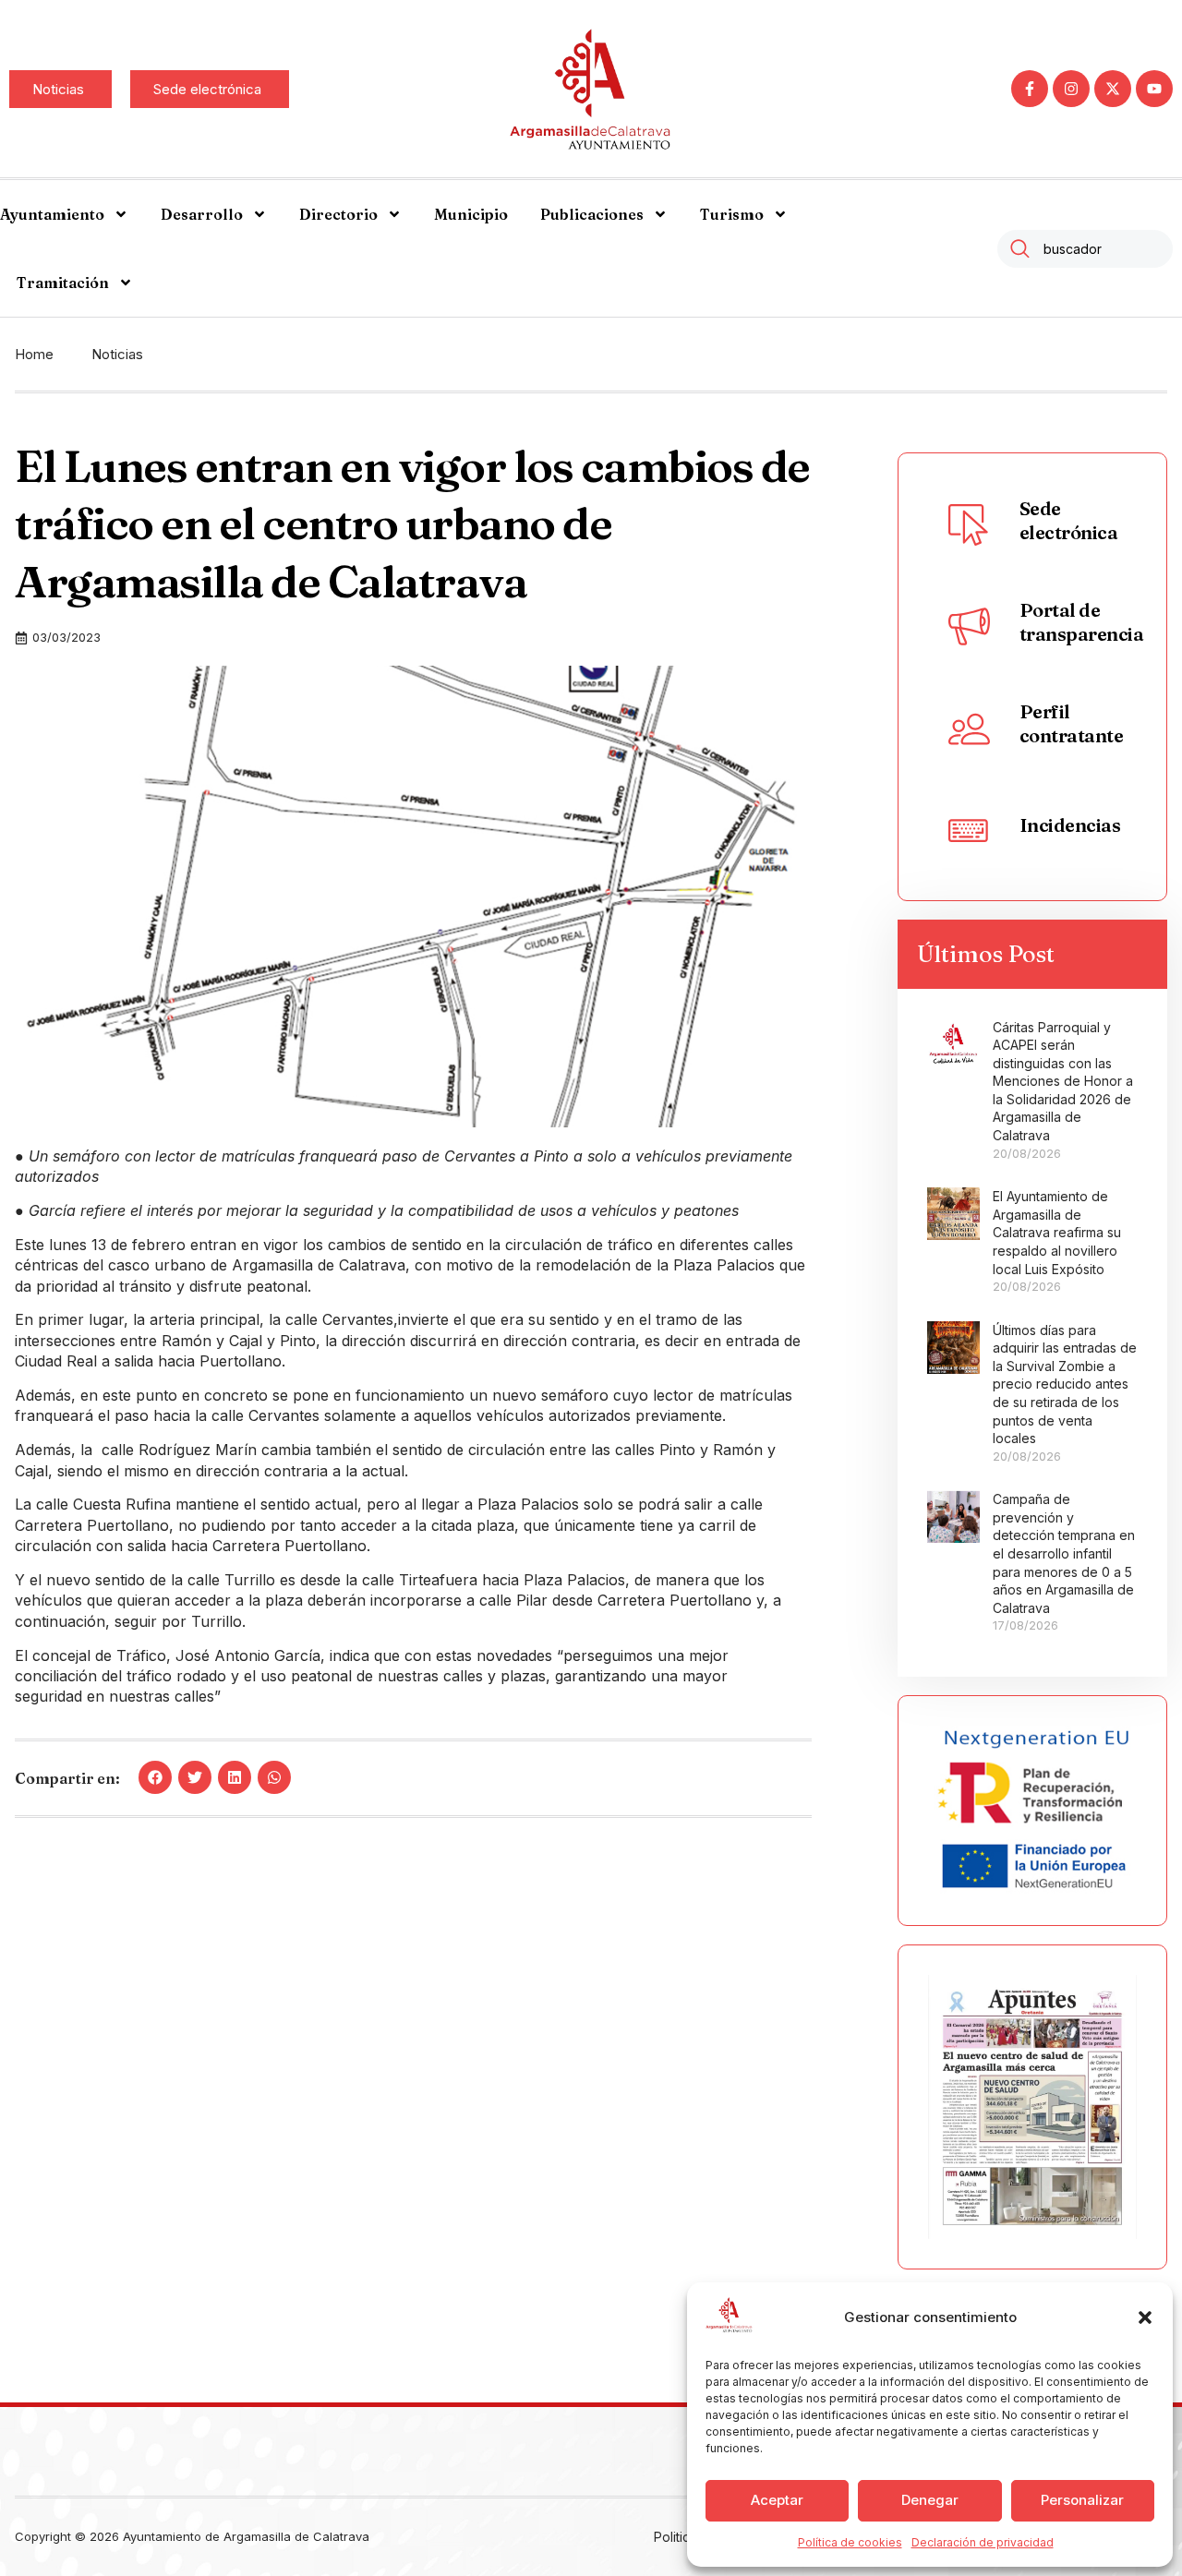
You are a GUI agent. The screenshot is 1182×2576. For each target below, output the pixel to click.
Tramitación (63, 283)
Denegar (930, 2500)
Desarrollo (202, 214)
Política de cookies (850, 2542)
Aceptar (777, 2500)
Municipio (471, 214)
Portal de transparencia (1082, 622)
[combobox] (1085, 249)
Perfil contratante (1072, 723)
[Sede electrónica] (970, 524)
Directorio (338, 214)
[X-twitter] (1113, 89)
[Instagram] (1071, 89)
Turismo (732, 214)
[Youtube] (1154, 89)
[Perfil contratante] (970, 728)
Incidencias (1070, 825)
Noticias (117, 354)
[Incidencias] (970, 829)
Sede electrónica (1069, 520)
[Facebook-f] (1030, 89)
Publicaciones (592, 214)
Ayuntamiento (52, 214)
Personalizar (1082, 2500)
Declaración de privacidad (983, 2542)
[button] (1145, 2317)
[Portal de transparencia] (970, 626)
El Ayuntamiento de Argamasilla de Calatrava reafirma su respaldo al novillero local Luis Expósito (1057, 1232)
